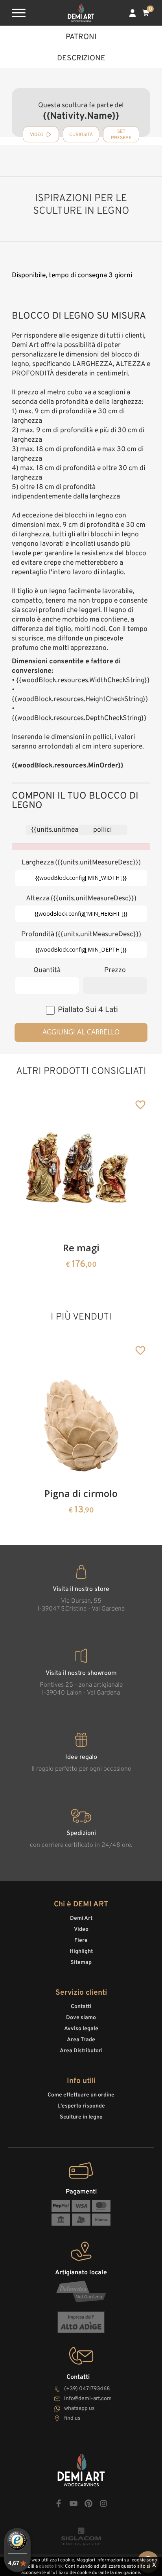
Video (81, 1929)
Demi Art (81, 1918)
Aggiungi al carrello (81, 1032)
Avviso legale (81, 2029)
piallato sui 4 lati (88, 1010)
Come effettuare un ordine (81, 2095)
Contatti (81, 2007)
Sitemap (81, 1963)
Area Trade (81, 2040)
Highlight (81, 1952)
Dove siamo (81, 2018)
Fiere (81, 1940)
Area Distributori (81, 2051)
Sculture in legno (81, 2117)
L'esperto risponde (81, 2106)
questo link (51, 2567)
